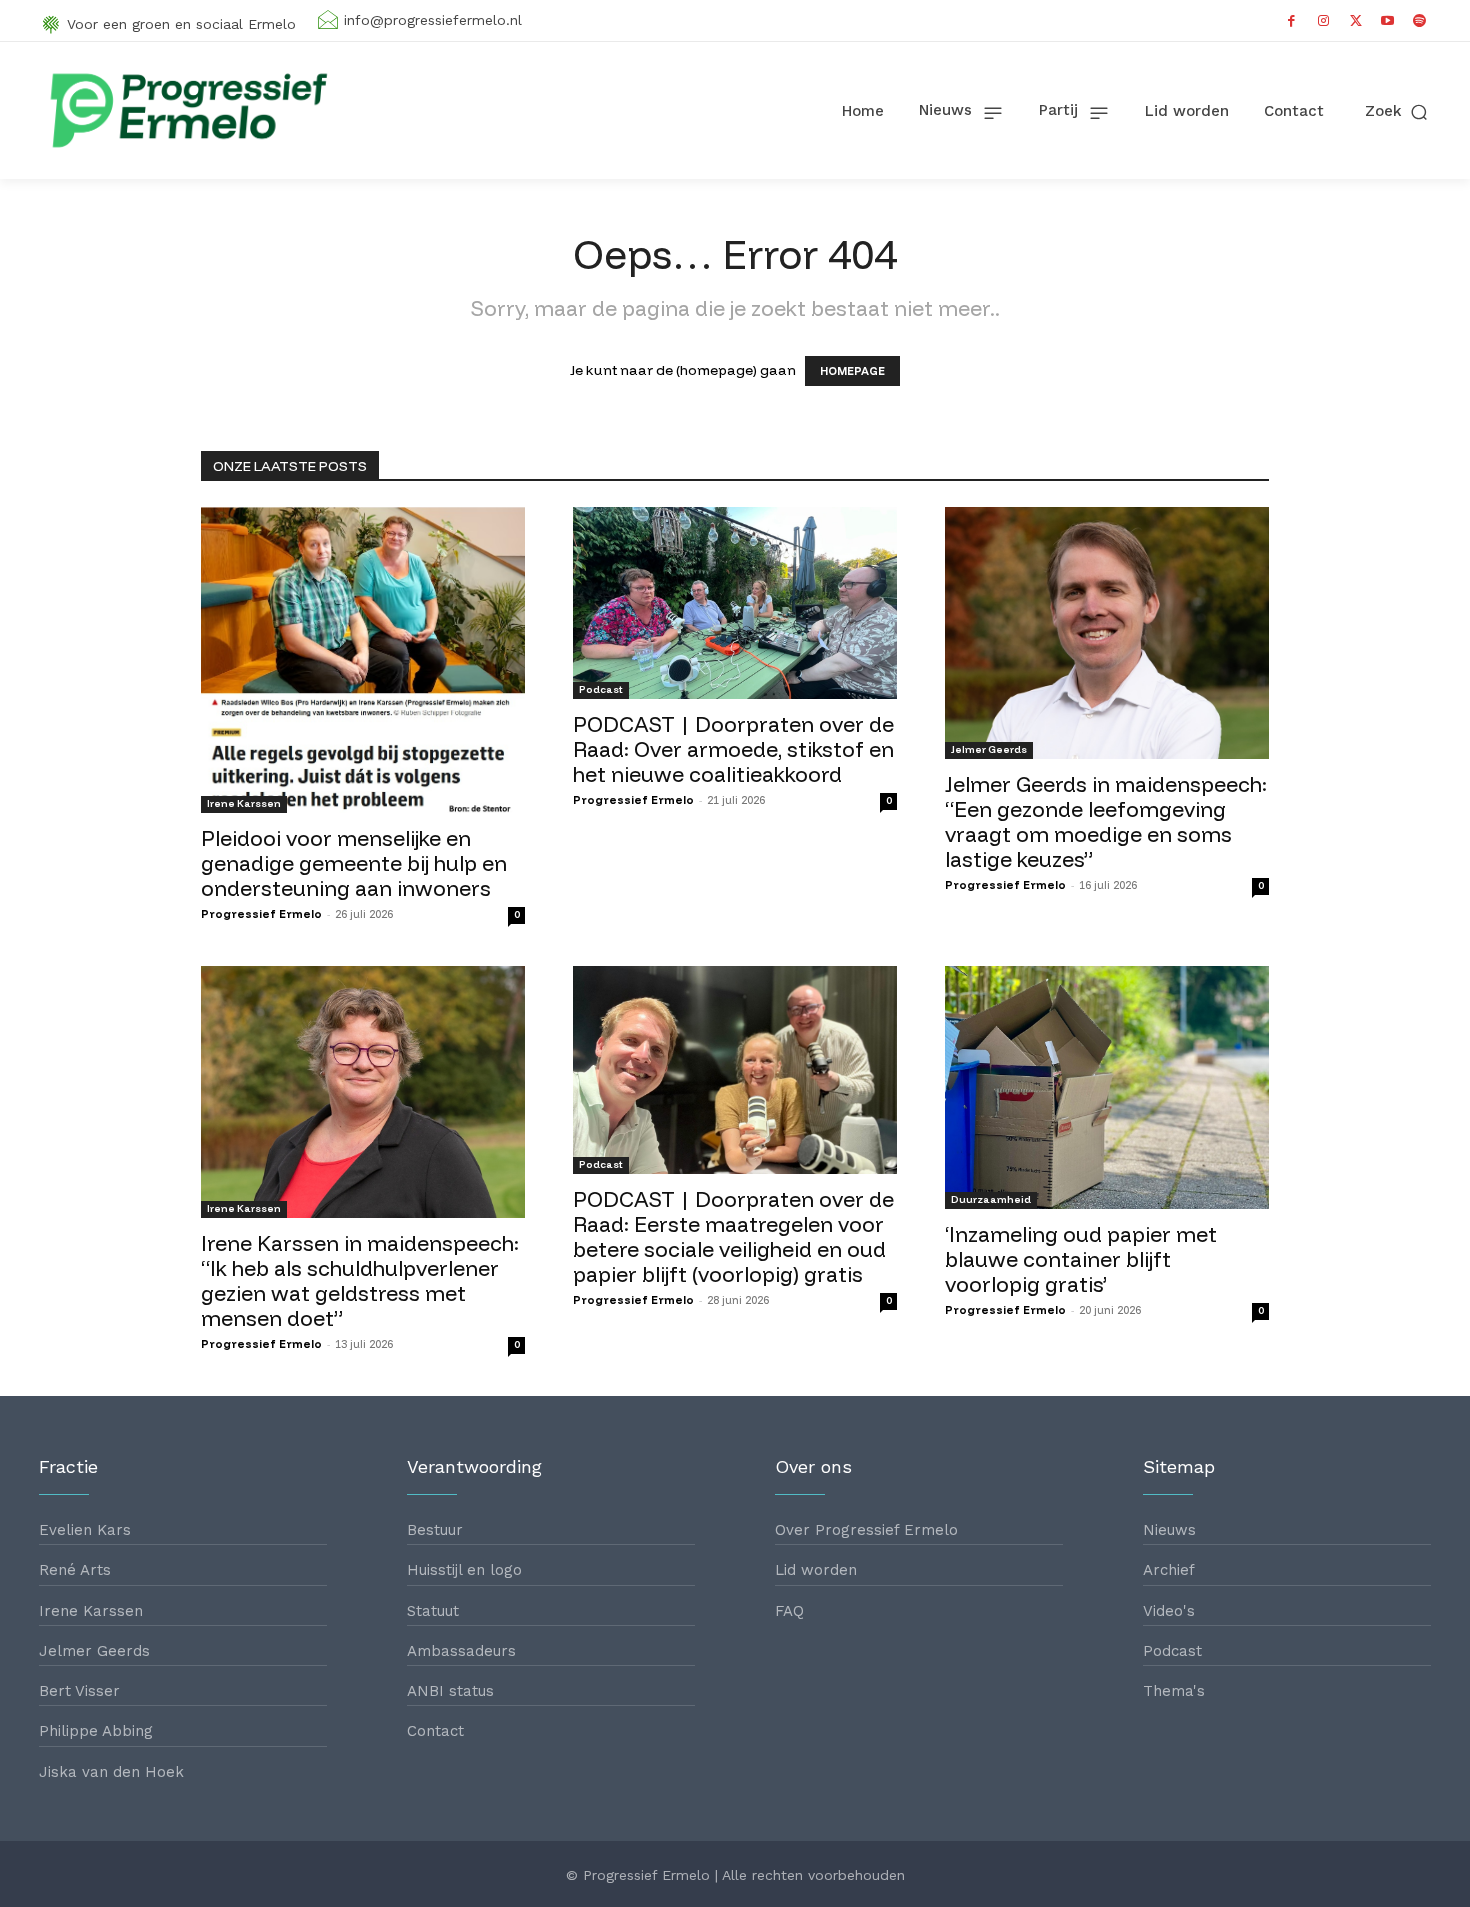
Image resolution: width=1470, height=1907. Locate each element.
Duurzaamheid (991, 1199)
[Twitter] (1356, 21)
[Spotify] (1420, 21)
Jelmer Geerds (989, 749)
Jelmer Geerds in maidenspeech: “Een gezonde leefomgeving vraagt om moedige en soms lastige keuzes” (1106, 821)
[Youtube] (1388, 21)
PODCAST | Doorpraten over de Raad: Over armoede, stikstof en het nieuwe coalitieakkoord (733, 749)
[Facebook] (1292, 21)
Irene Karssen (244, 803)
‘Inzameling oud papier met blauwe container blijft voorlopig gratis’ (1081, 1259)
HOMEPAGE (852, 371)
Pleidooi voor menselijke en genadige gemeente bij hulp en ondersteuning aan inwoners (354, 863)
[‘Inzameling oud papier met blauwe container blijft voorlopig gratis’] (1107, 1087)
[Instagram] (1324, 21)
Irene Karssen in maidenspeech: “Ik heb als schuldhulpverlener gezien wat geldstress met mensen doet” (360, 1280)
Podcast (601, 689)
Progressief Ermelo (261, 914)
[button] (1398, 111)
